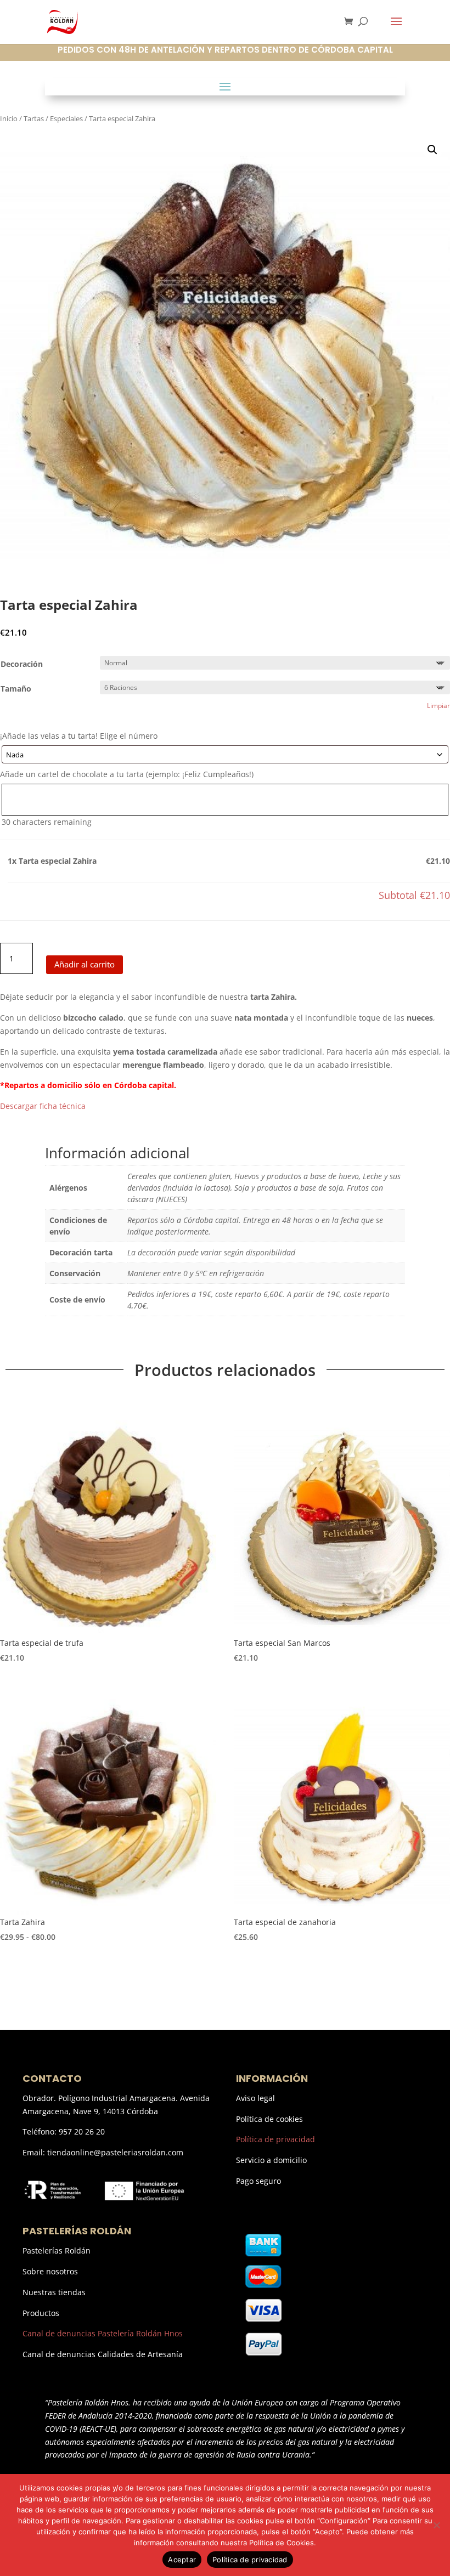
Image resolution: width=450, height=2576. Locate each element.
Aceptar (182, 2560)
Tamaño (16, 689)
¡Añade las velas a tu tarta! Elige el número (79, 736)
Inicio (9, 118)
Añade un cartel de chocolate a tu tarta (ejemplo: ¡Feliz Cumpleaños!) (127, 774)
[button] (432, 150)
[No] (436, 2525)
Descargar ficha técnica (43, 1106)
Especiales (66, 118)
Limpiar (438, 706)
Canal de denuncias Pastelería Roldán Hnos (103, 2333)
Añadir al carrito (85, 964)
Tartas (34, 118)
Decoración (22, 664)
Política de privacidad (275, 2139)
